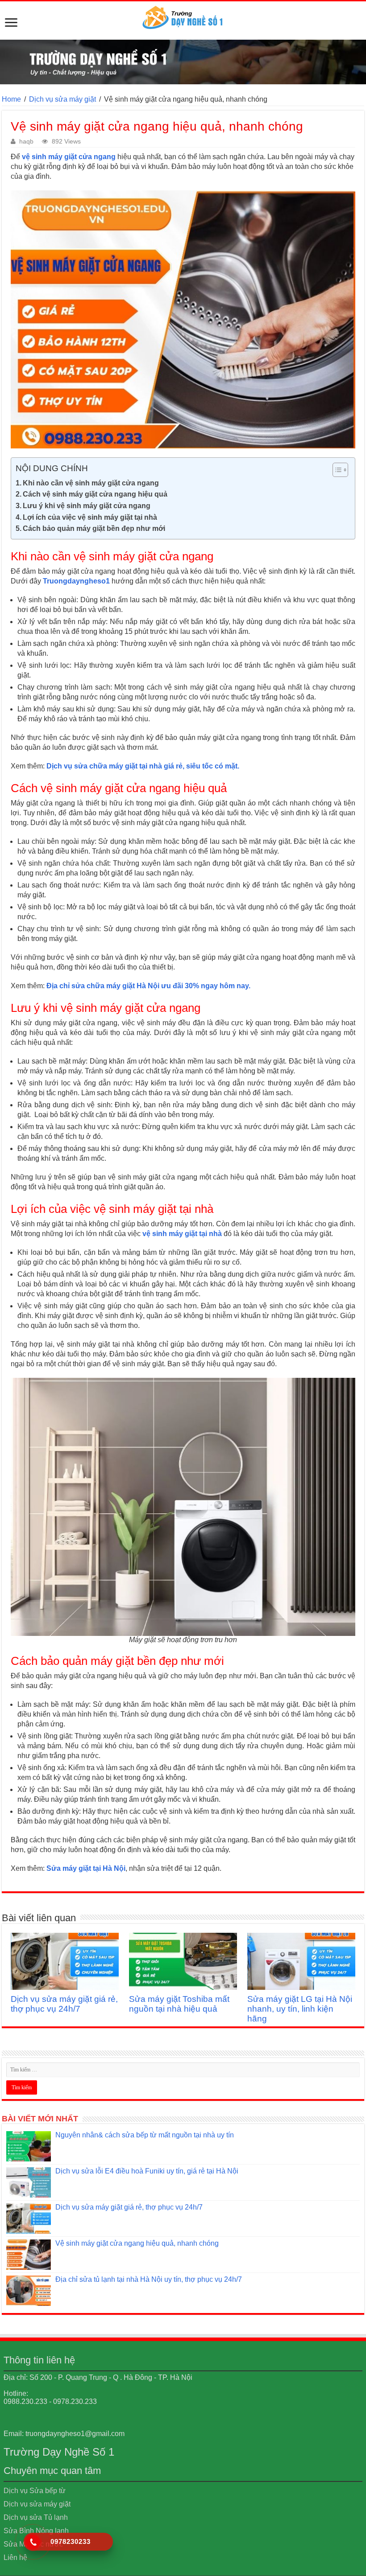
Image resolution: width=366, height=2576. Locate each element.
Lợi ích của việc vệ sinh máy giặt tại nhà (90, 517)
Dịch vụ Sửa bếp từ (35, 2491)
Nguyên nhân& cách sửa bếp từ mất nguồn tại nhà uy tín (145, 2135)
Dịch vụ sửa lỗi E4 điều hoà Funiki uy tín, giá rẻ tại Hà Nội (147, 2171)
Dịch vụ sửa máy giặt (62, 99)
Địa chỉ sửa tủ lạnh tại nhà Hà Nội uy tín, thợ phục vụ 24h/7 (149, 2279)
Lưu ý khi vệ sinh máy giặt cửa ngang (87, 506)
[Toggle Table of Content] (336, 470)
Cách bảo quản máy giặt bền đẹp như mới (94, 528)
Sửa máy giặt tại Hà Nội (86, 1868)
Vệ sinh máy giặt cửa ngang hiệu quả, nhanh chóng (137, 2243)
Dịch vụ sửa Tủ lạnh (36, 2517)
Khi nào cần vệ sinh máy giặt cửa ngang (91, 483)
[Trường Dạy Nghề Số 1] (183, 15)
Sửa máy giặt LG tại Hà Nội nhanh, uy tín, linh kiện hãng (300, 2009)
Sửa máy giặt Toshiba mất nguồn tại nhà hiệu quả (179, 2004)
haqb (26, 142)
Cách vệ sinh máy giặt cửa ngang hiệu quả (95, 494)
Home (11, 99)
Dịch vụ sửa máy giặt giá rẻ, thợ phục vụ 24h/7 (64, 2004)
